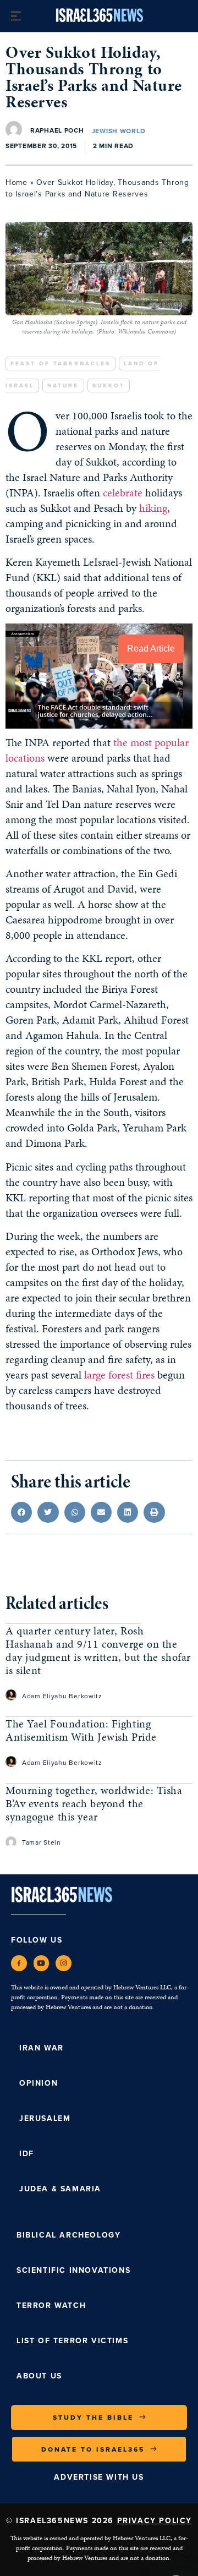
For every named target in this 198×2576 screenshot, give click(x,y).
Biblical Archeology (68, 2235)
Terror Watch (51, 2306)
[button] (21, 1512)
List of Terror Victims (72, 2341)
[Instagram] (64, 1963)
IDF (27, 2154)
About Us (39, 2376)
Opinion (38, 2083)
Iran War (42, 2048)
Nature (63, 385)
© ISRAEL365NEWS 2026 (99, 2521)
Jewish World (119, 131)
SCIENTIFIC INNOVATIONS (73, 2270)
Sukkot (109, 385)
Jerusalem (45, 2118)
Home (16, 182)
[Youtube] (42, 1963)
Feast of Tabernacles (61, 363)
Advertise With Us (99, 2477)
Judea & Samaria (60, 2189)
